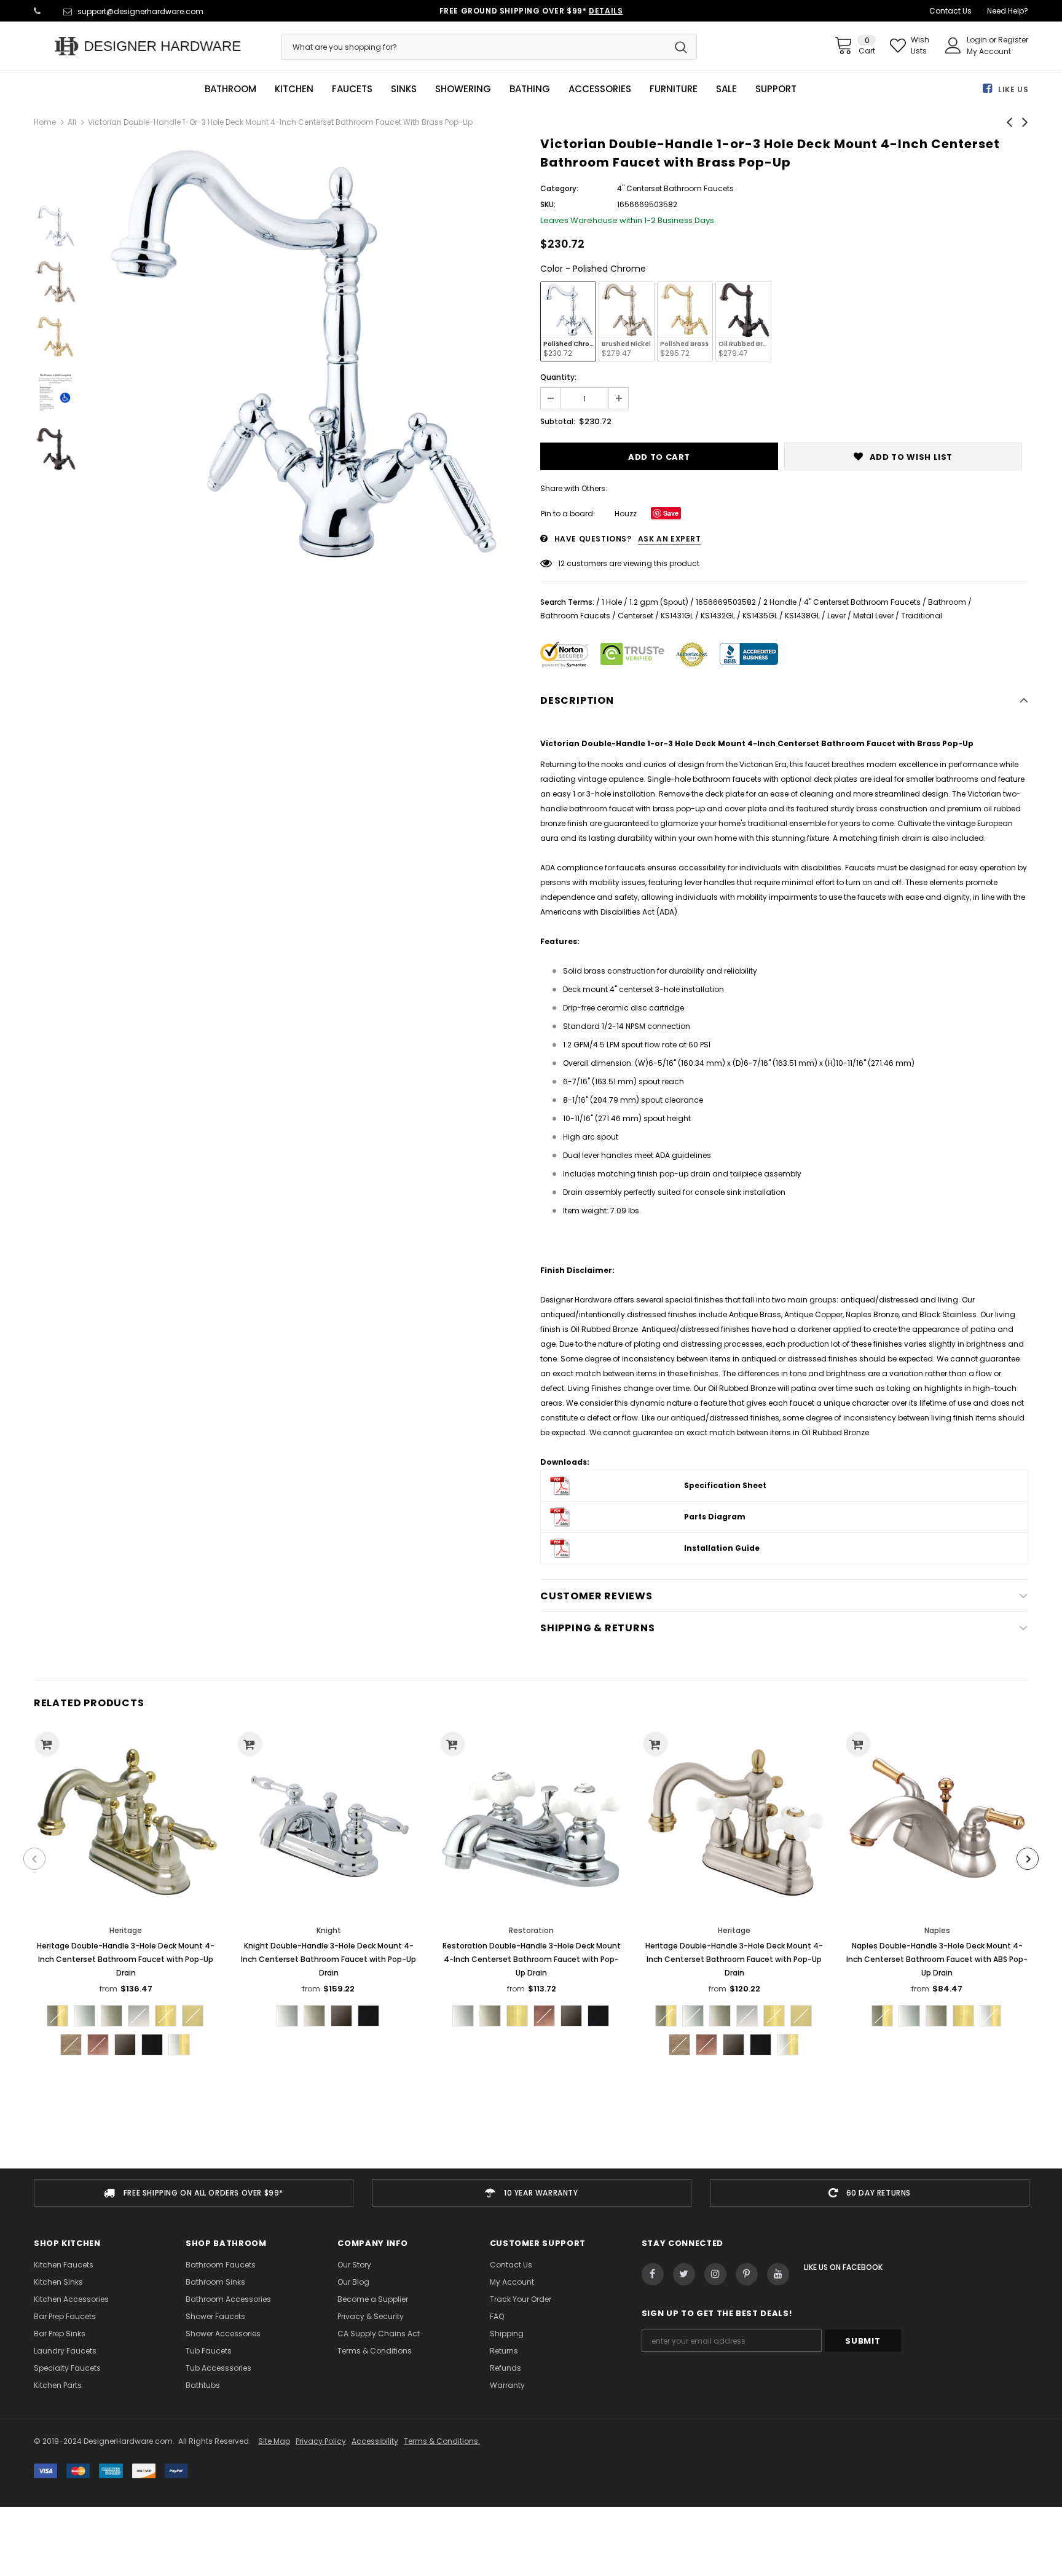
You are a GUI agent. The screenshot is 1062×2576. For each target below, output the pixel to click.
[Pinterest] (747, 2274)
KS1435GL (760, 616)
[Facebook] (653, 2274)
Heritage (126, 1930)
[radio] (568, 321)
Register (1013, 40)
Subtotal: (558, 421)
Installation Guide (722, 1548)
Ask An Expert (670, 539)
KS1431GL (677, 616)
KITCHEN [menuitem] (294, 89)
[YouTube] (778, 2274)
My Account (989, 51)
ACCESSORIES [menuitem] (600, 89)
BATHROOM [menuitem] (230, 89)
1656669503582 (726, 602)
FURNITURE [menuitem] (674, 89)
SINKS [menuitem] (404, 89)
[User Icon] (953, 45)
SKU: (548, 204)
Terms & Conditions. (442, 2441)
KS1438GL (802, 616)
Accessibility (375, 2441)
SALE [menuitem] (726, 89)
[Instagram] (715, 2274)
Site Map (274, 2441)
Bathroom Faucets (575, 616)
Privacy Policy (321, 2441)
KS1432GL (718, 616)
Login (978, 40)
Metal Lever (873, 616)
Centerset (635, 616)
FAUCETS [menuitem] (352, 89)
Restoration (531, 1930)
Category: (559, 188)
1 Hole (612, 602)
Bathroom (947, 602)
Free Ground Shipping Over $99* (531, 11)
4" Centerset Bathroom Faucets (862, 602)
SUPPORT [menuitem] (776, 89)
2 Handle (780, 602)
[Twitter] (684, 2274)
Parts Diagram (715, 1517)
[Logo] (148, 46)
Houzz (626, 514)
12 (561, 563)
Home (45, 122)
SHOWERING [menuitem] (463, 89)
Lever (836, 616)
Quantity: (558, 377)
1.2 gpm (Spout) (659, 602)
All (72, 122)
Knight (329, 1930)
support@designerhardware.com (140, 11)
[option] (305, 355)
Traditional (922, 616)
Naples (937, 1930)
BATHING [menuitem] (530, 89)
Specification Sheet (725, 1485)
